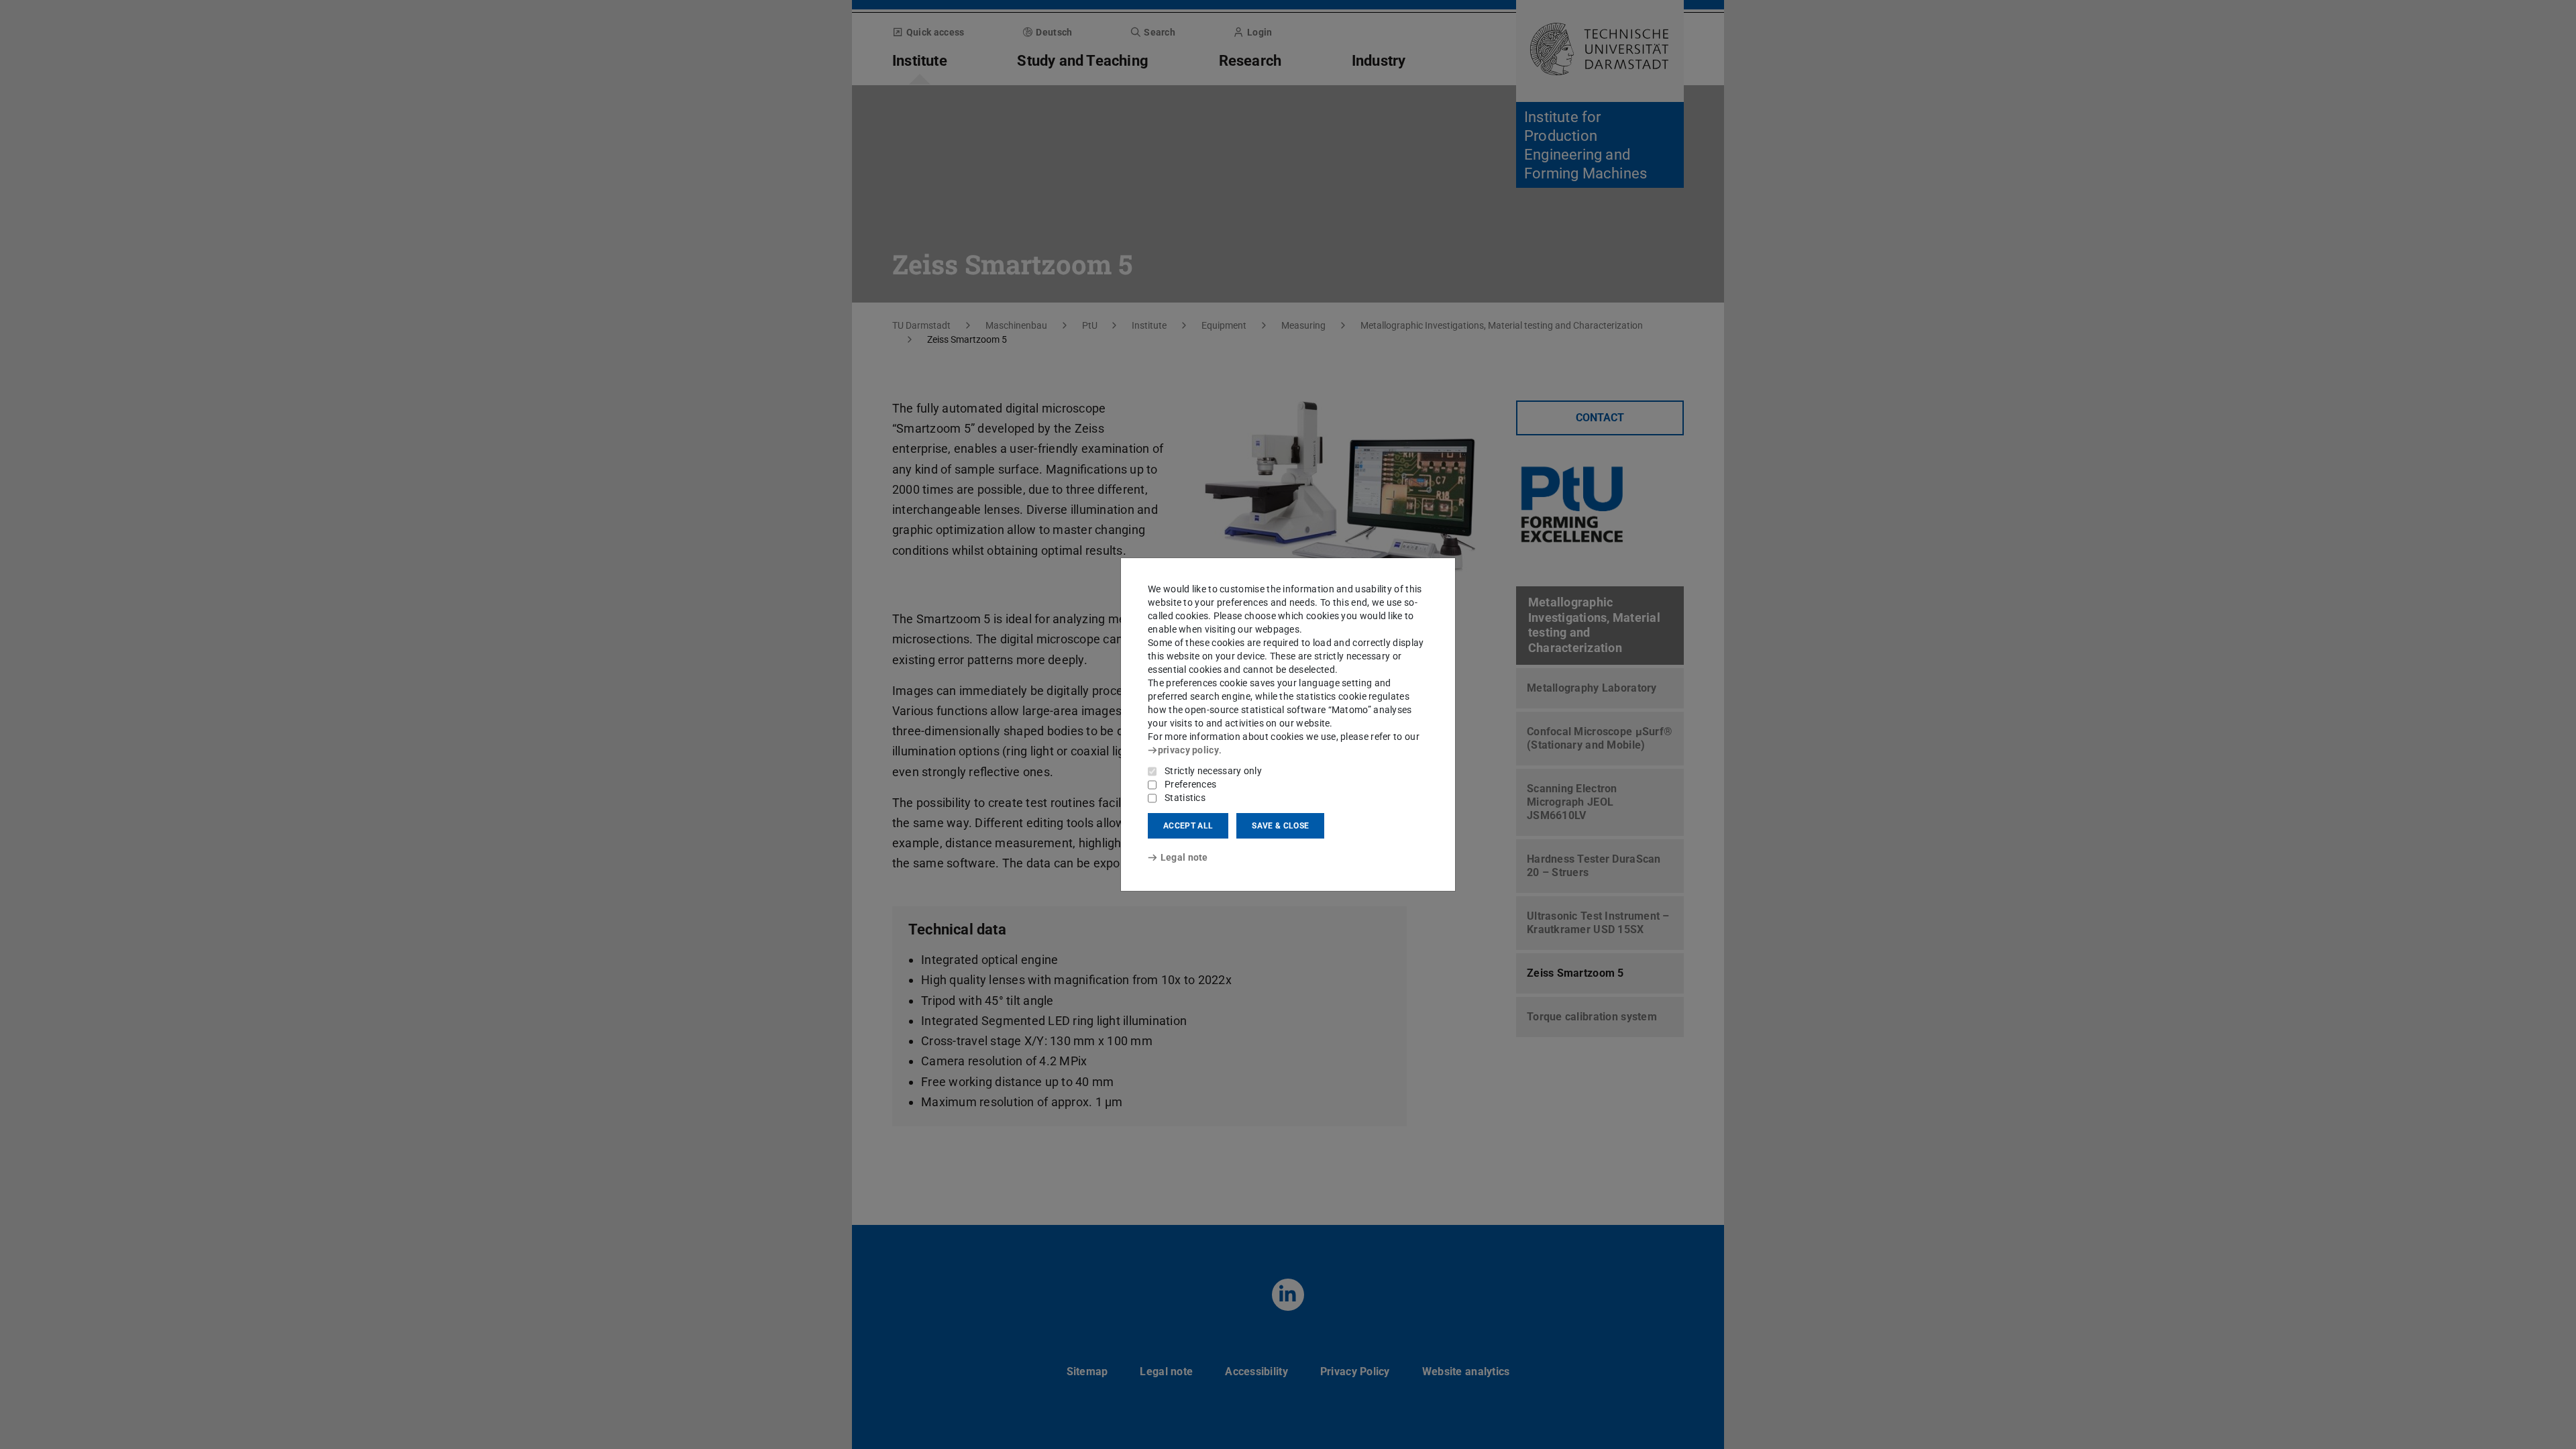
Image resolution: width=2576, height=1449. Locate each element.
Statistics (1185, 798)
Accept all (1188, 826)
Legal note (1184, 857)
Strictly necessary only (1213, 771)
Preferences (1190, 784)
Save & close (1280, 826)
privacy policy (1188, 750)
